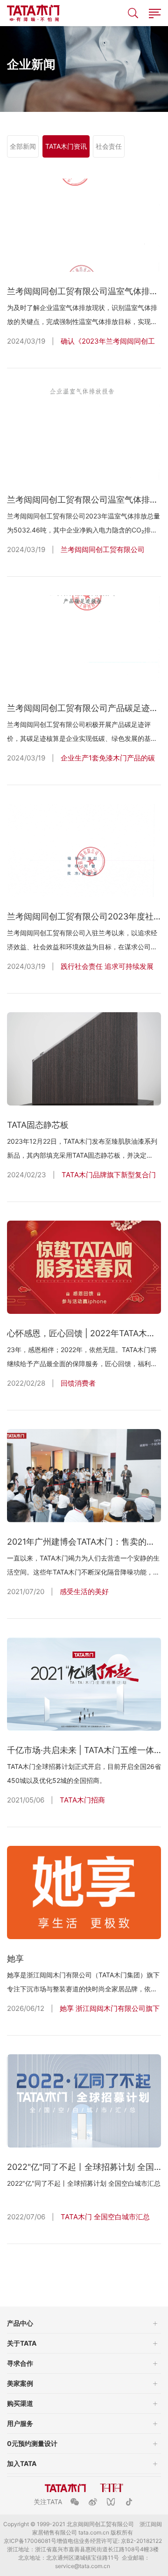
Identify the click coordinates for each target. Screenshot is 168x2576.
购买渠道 (20, 2403)
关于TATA (22, 2343)
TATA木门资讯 (66, 146)
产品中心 (20, 2323)
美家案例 (20, 2383)
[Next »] (122, 2271)
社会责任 (109, 146)
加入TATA (22, 2463)
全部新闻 (23, 146)
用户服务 (20, 2423)
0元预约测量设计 (32, 2443)
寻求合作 (20, 2363)
